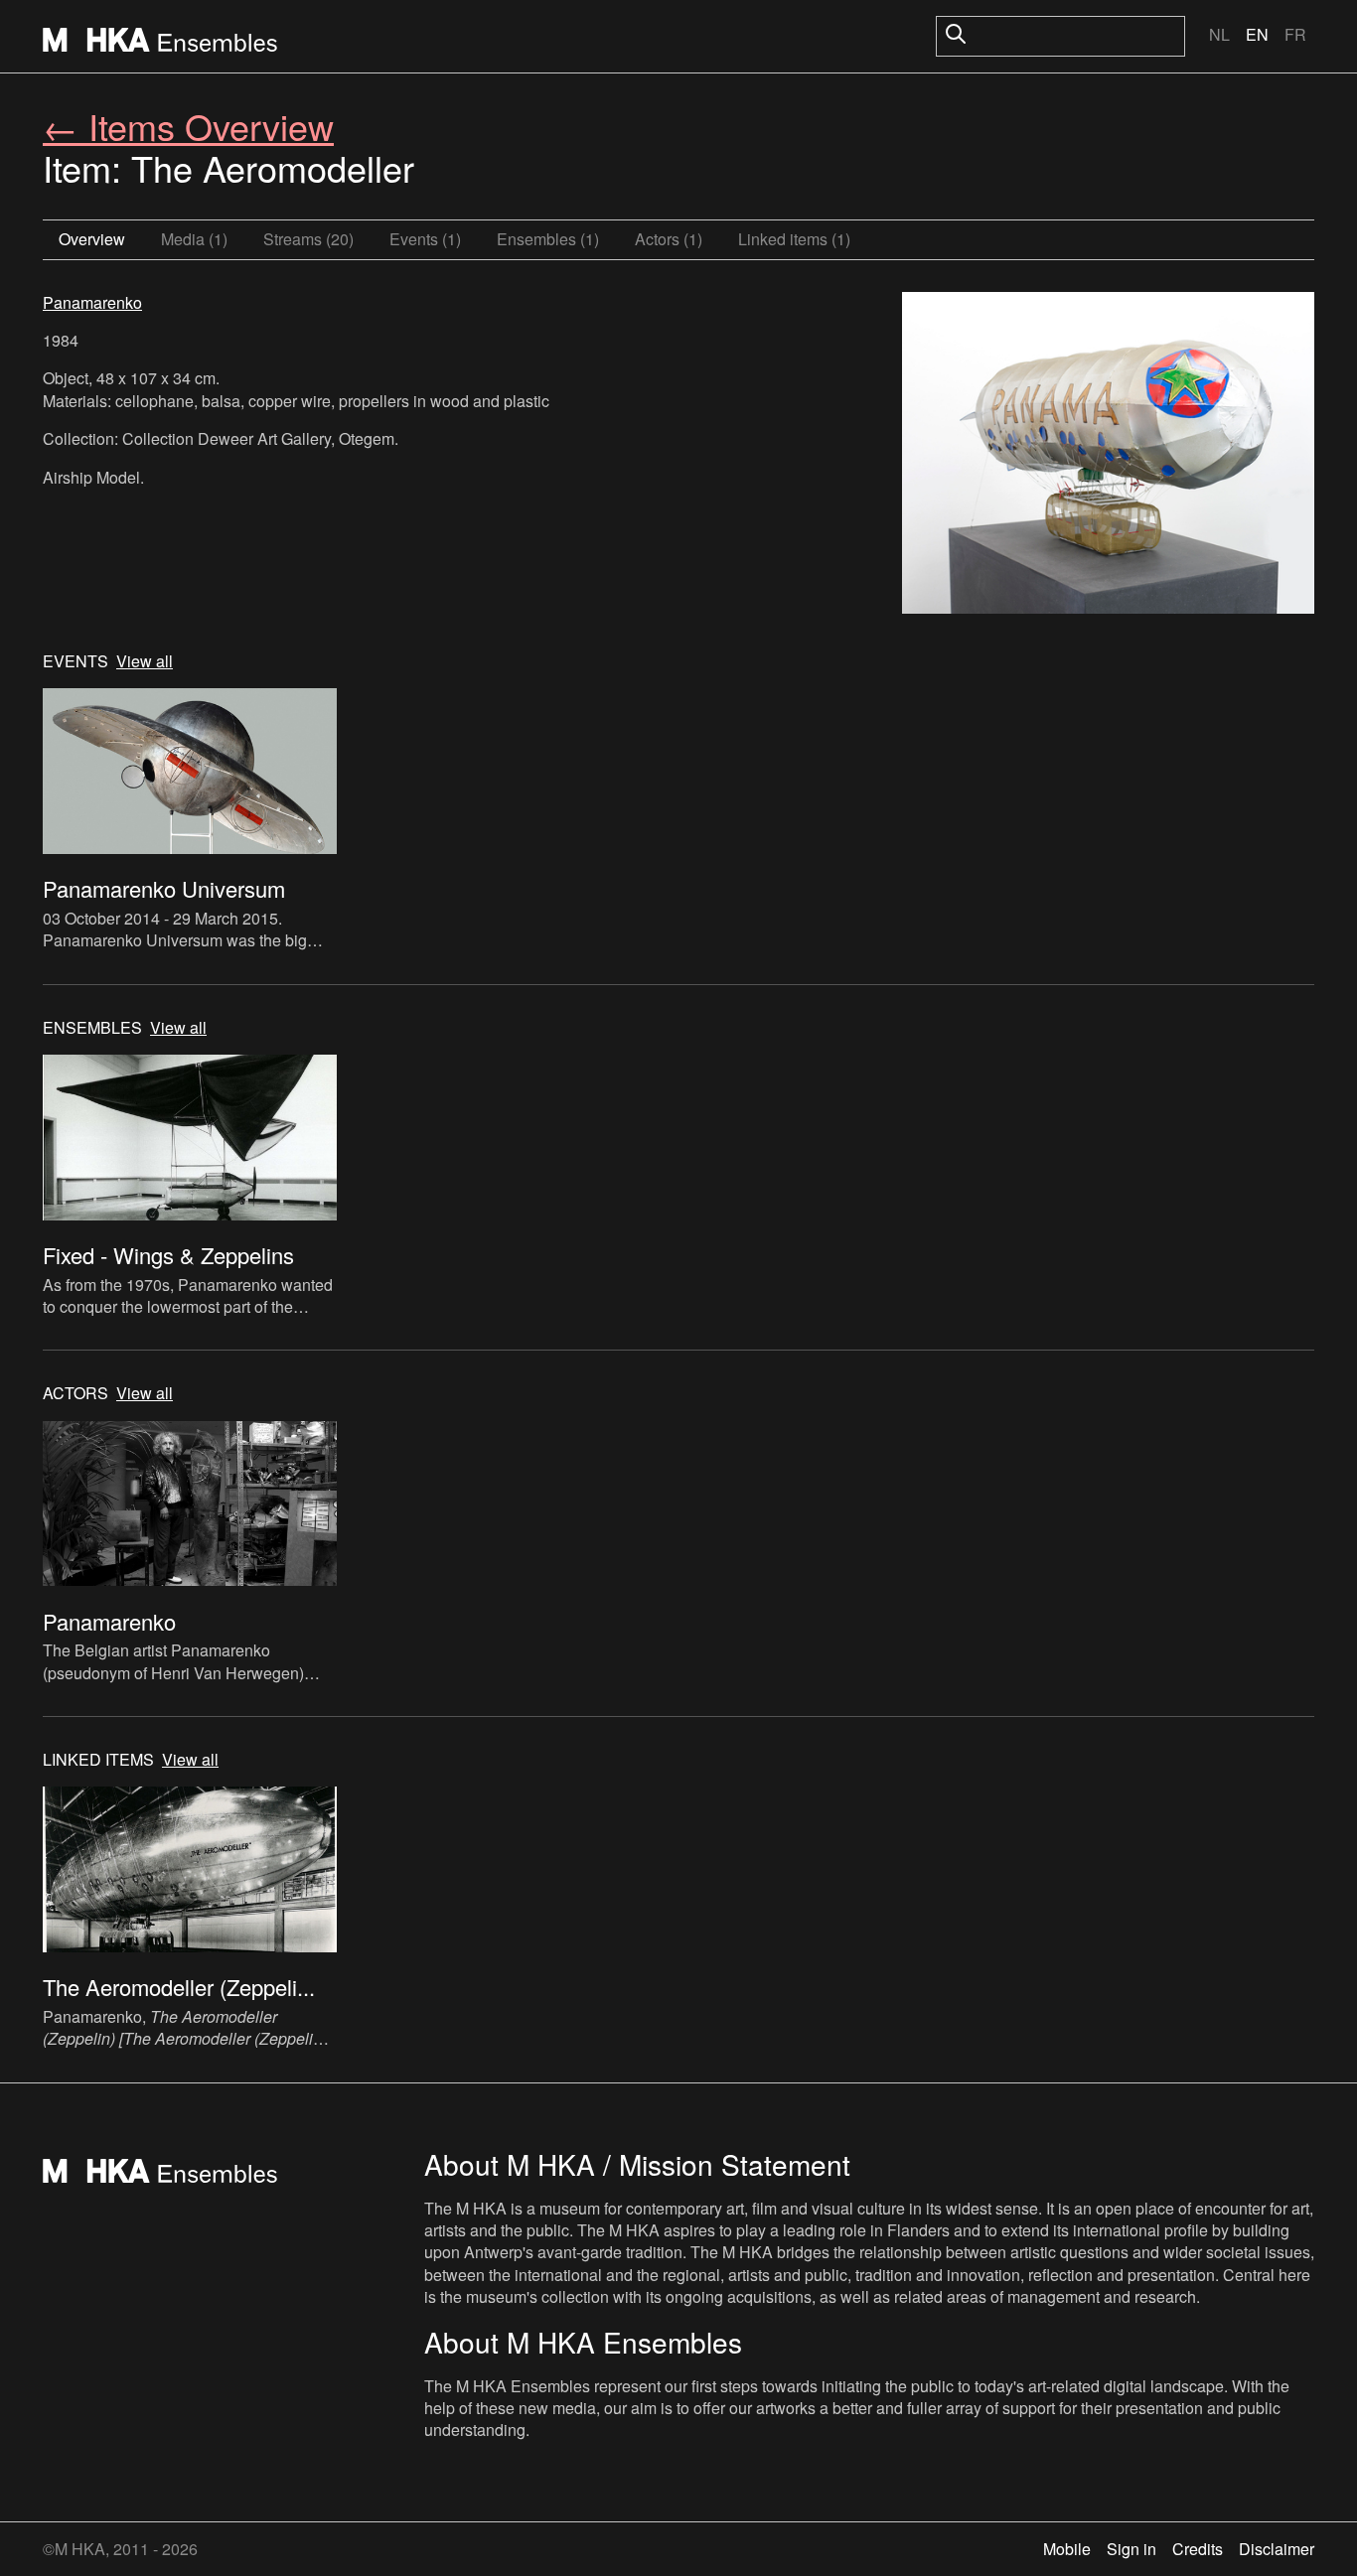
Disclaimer (1277, 2549)
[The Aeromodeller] (1108, 455)
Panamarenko (92, 302)
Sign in (1131, 2549)
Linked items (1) (794, 239)
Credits (1198, 2549)
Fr (1295, 34)
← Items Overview (188, 126)
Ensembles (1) (548, 239)
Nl (1219, 34)
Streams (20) (308, 239)
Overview (92, 239)
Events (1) (425, 239)
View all (145, 661)
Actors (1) (669, 239)
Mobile (1067, 2549)
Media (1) (194, 239)
